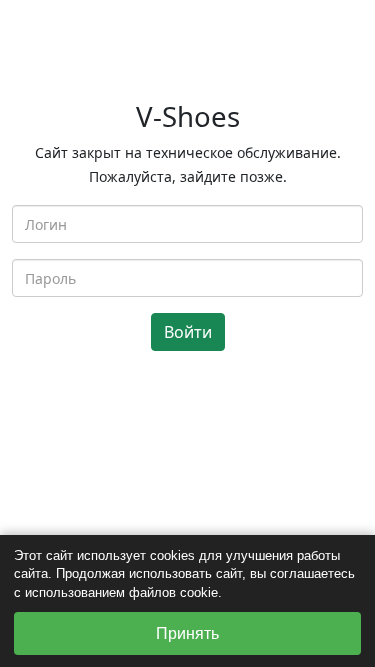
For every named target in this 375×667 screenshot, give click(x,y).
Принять (187, 633)
